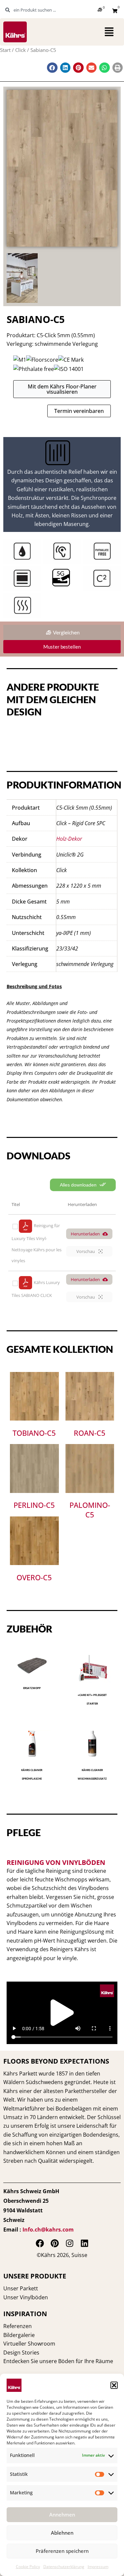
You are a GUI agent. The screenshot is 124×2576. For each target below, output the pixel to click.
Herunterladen (85, 1234)
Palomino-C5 (90, 1510)
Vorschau (86, 1251)
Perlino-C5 (34, 1505)
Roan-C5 (90, 1433)
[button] (114, 2385)
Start (5, 50)
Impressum (98, 2567)
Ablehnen (62, 2533)
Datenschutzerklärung (64, 2567)
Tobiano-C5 (34, 1433)
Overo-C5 (34, 1577)
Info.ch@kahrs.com (48, 2230)
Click (21, 50)
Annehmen (62, 2515)
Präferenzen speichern (62, 2551)
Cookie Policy (28, 2567)
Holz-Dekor (69, 839)
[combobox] (38, 10)
